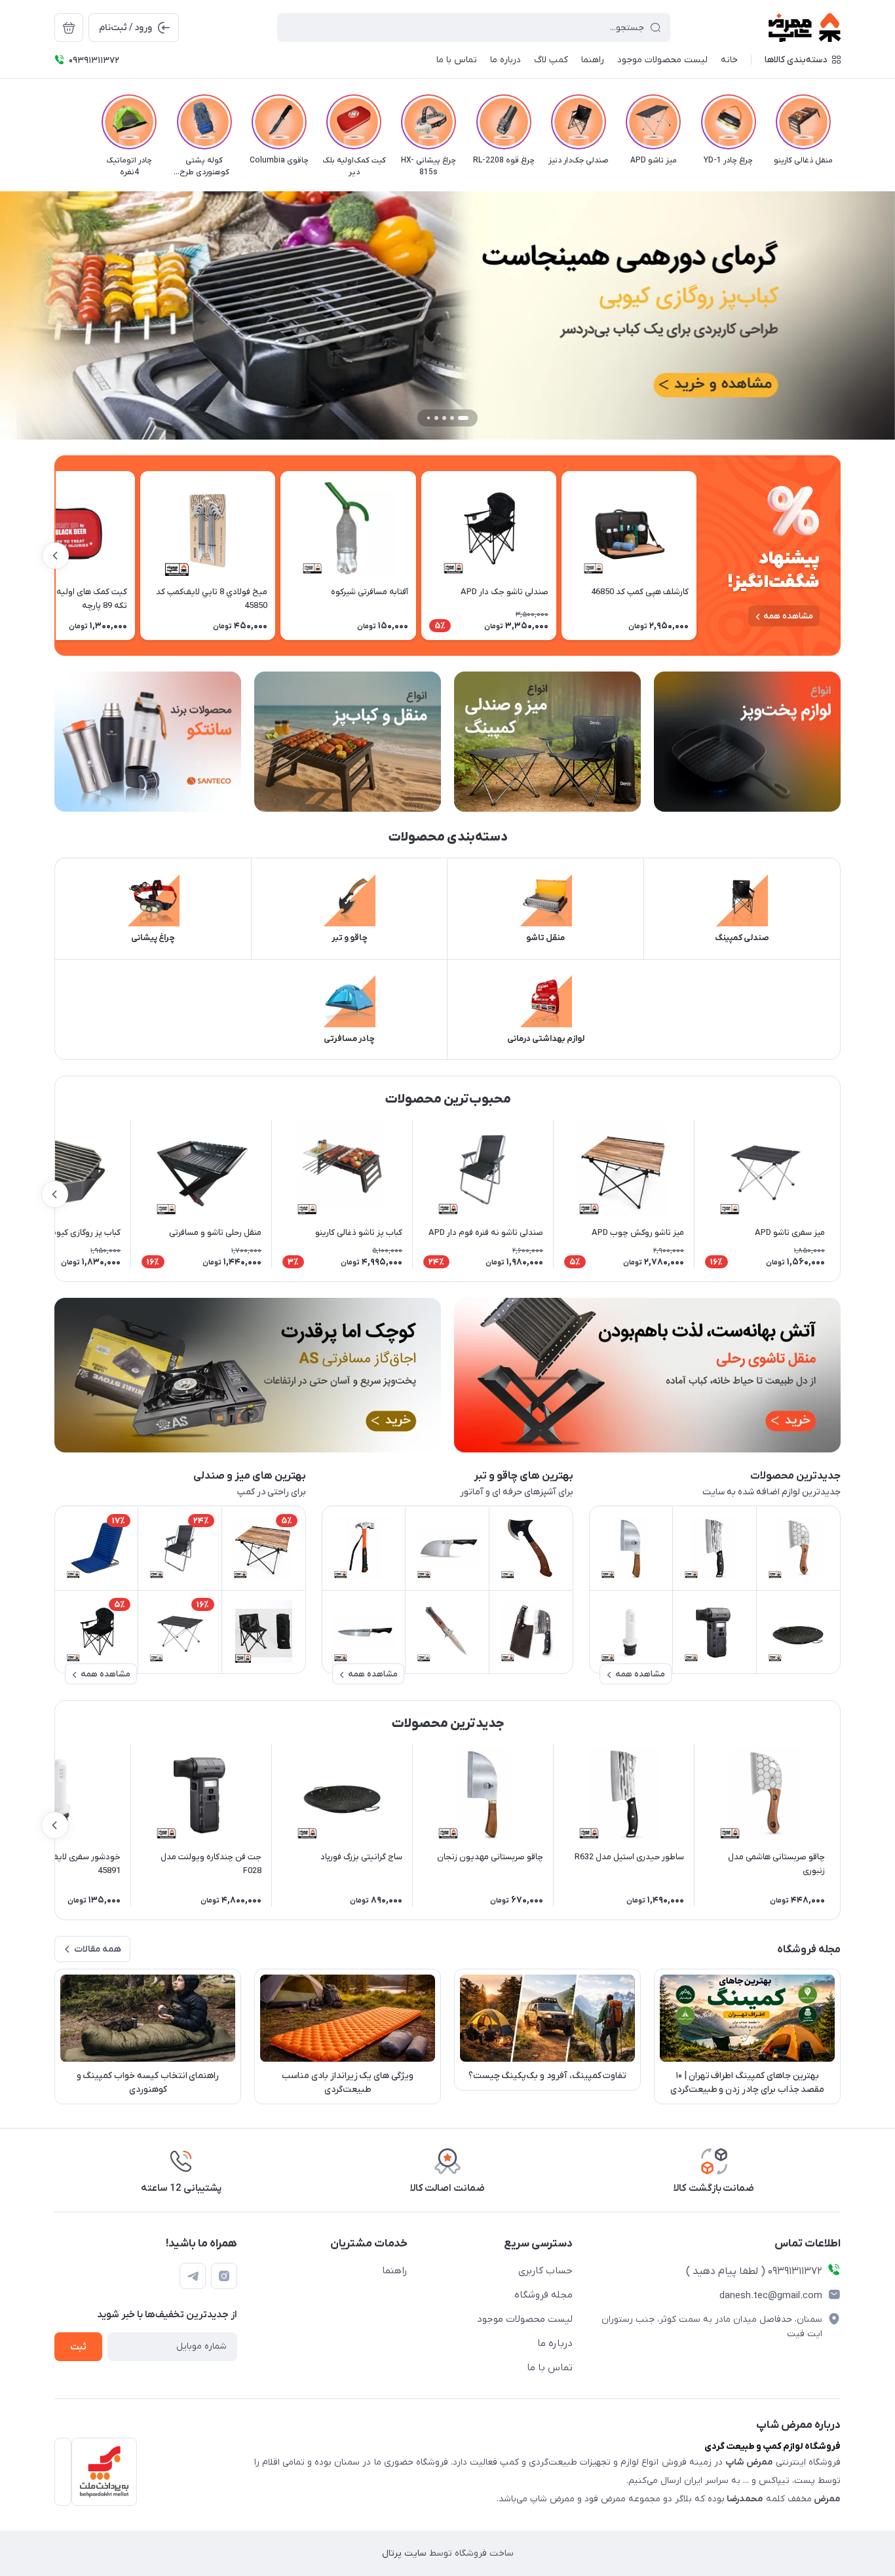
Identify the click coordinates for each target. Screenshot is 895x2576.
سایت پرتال (404, 2553)
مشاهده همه (788, 616)
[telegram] (193, 2276)
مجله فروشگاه (543, 2295)
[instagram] (224, 2276)
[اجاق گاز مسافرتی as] (248, 1375)
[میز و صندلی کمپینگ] (547, 742)
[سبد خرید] (69, 28)
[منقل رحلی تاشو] (647, 1375)
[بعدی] (54, 122)
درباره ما (555, 2343)
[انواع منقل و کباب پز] (348, 742)
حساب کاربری (545, 2271)
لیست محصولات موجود (525, 2319)
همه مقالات (98, 1949)
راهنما (395, 2271)
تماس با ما (550, 2368)
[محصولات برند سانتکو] (148, 742)
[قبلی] (841, 122)
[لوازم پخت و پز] (747, 742)
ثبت (78, 2347)
